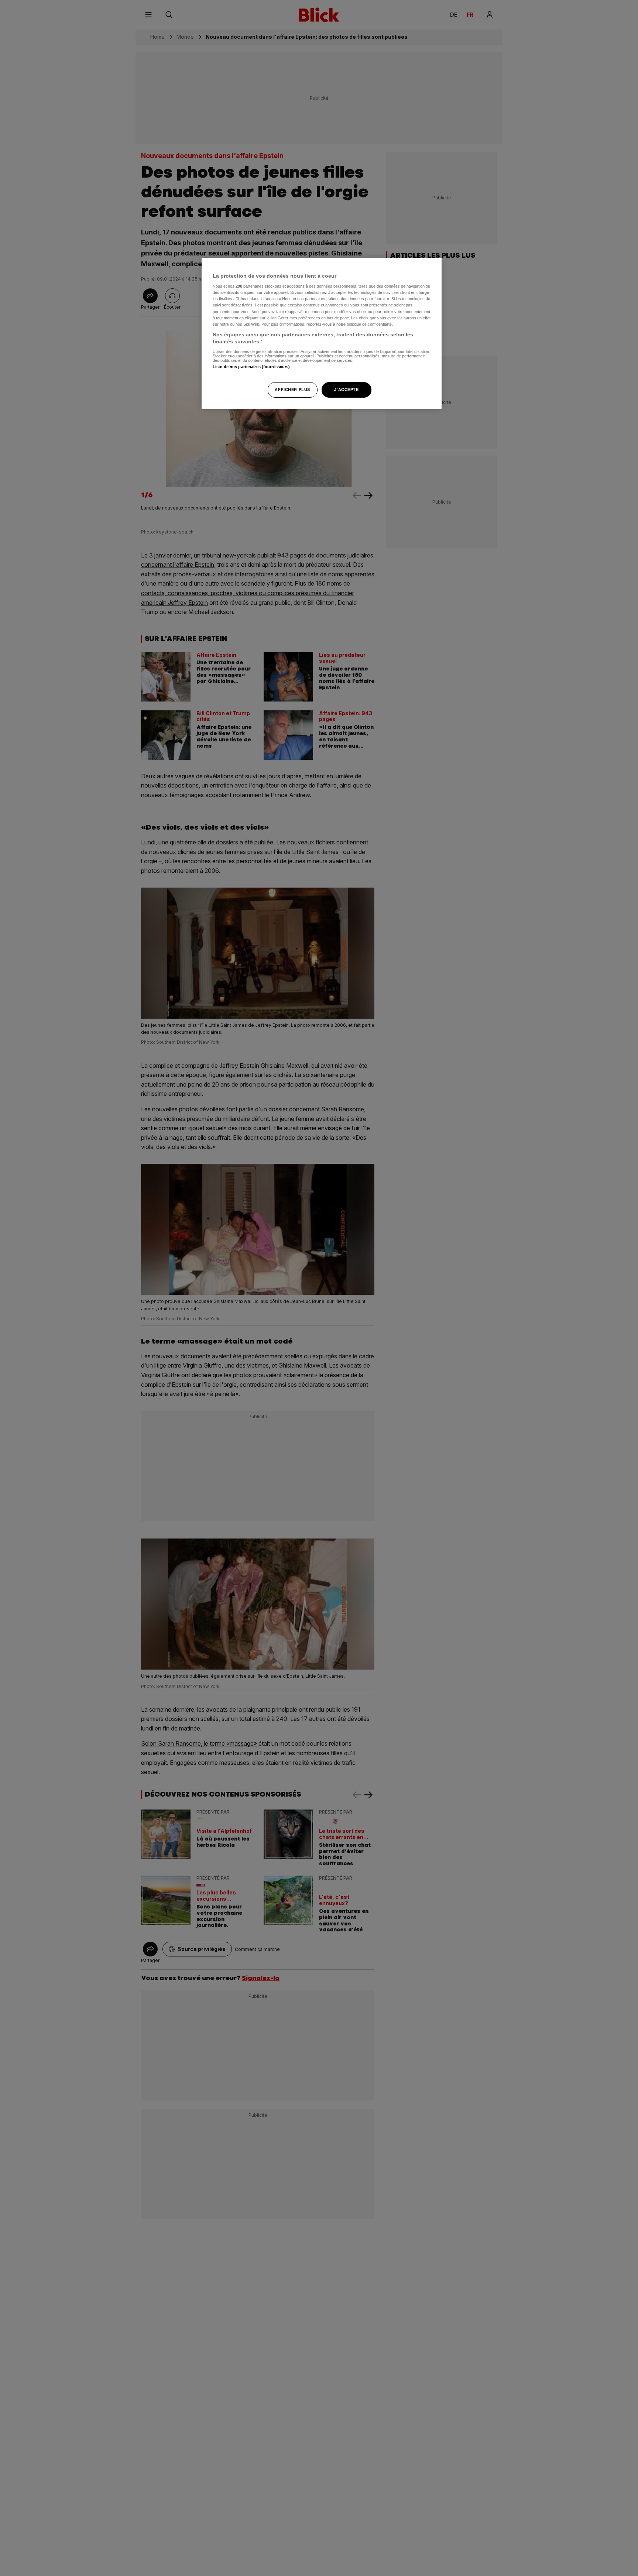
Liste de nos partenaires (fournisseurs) (251, 367)
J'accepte (346, 390)
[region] (322, 334)
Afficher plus (292, 390)
